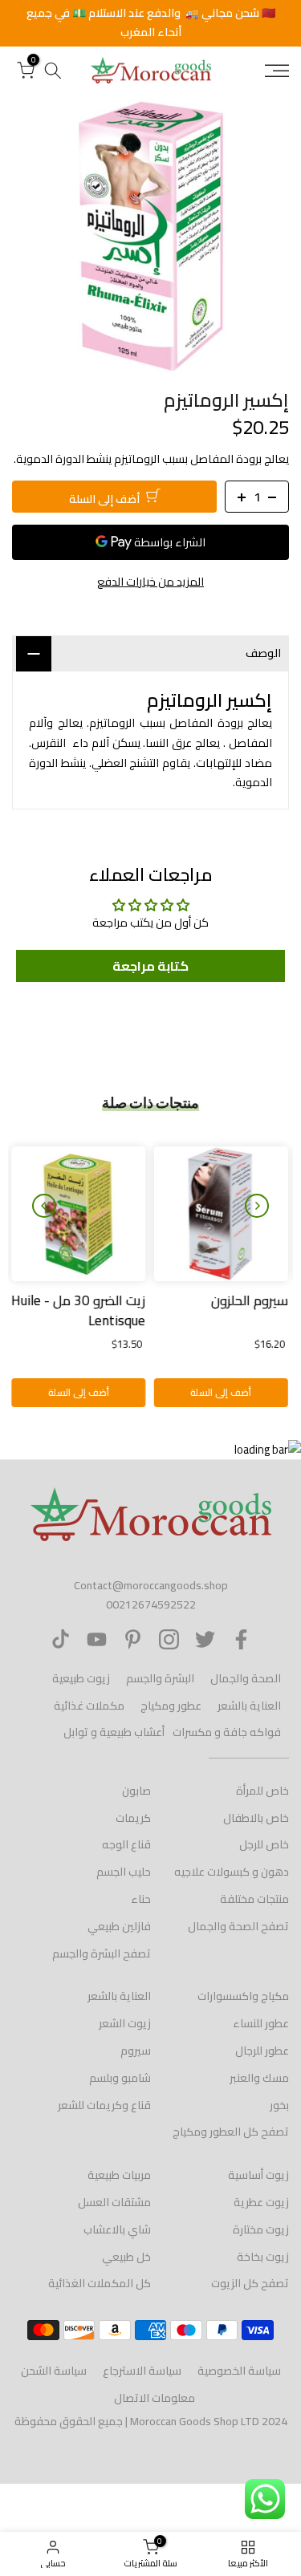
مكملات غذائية (89, 1706)
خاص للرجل (264, 1844)
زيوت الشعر (125, 2023)
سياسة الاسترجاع (142, 2371)
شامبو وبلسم (120, 2078)
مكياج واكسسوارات (243, 1996)
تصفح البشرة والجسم (102, 1953)
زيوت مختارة (261, 2229)
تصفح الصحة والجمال (238, 1926)
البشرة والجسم (160, 1678)
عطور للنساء (261, 2023)
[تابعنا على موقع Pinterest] (133, 1639)
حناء (141, 1899)
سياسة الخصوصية (239, 2371)
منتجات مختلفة (254, 1899)
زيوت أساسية (258, 2175)
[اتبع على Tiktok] (61, 1639)
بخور (279, 2105)
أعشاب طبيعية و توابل (114, 1732)
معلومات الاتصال (155, 2398)
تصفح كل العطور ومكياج (231, 2132)
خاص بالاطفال (256, 1818)
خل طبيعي (126, 2257)
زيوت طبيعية (81, 1678)
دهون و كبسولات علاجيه (232, 1872)
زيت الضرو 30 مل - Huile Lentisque (80, 1310)
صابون (136, 1791)
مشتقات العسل (114, 2202)
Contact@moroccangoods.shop (151, 1585)
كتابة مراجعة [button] (150, 966)
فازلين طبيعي (119, 1926)
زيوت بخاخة (263, 2257)
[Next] (44, 1206)
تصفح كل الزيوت (250, 2283)
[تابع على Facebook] (241, 1639)
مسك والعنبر (259, 2078)
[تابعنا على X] (205, 1639)
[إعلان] (150, 23)
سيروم (136, 2051)
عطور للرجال (262, 2051)
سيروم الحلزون (250, 1300)
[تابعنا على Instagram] (169, 1639)
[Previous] (257, 1206)
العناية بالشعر (249, 1706)
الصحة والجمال (246, 1678)
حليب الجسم (124, 1872)
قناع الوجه (126, 1844)
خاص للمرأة (262, 1791)
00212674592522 (151, 1604)
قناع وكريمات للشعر (104, 2105)
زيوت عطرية (261, 2202)
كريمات (133, 1818)
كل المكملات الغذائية (100, 2283)
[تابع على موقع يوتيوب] (97, 1639)
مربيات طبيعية (119, 2175)
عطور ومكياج (171, 1706)
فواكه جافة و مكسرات (227, 1732)
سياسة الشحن (54, 2371)
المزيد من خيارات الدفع (150, 582)
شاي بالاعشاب (117, 2229)
